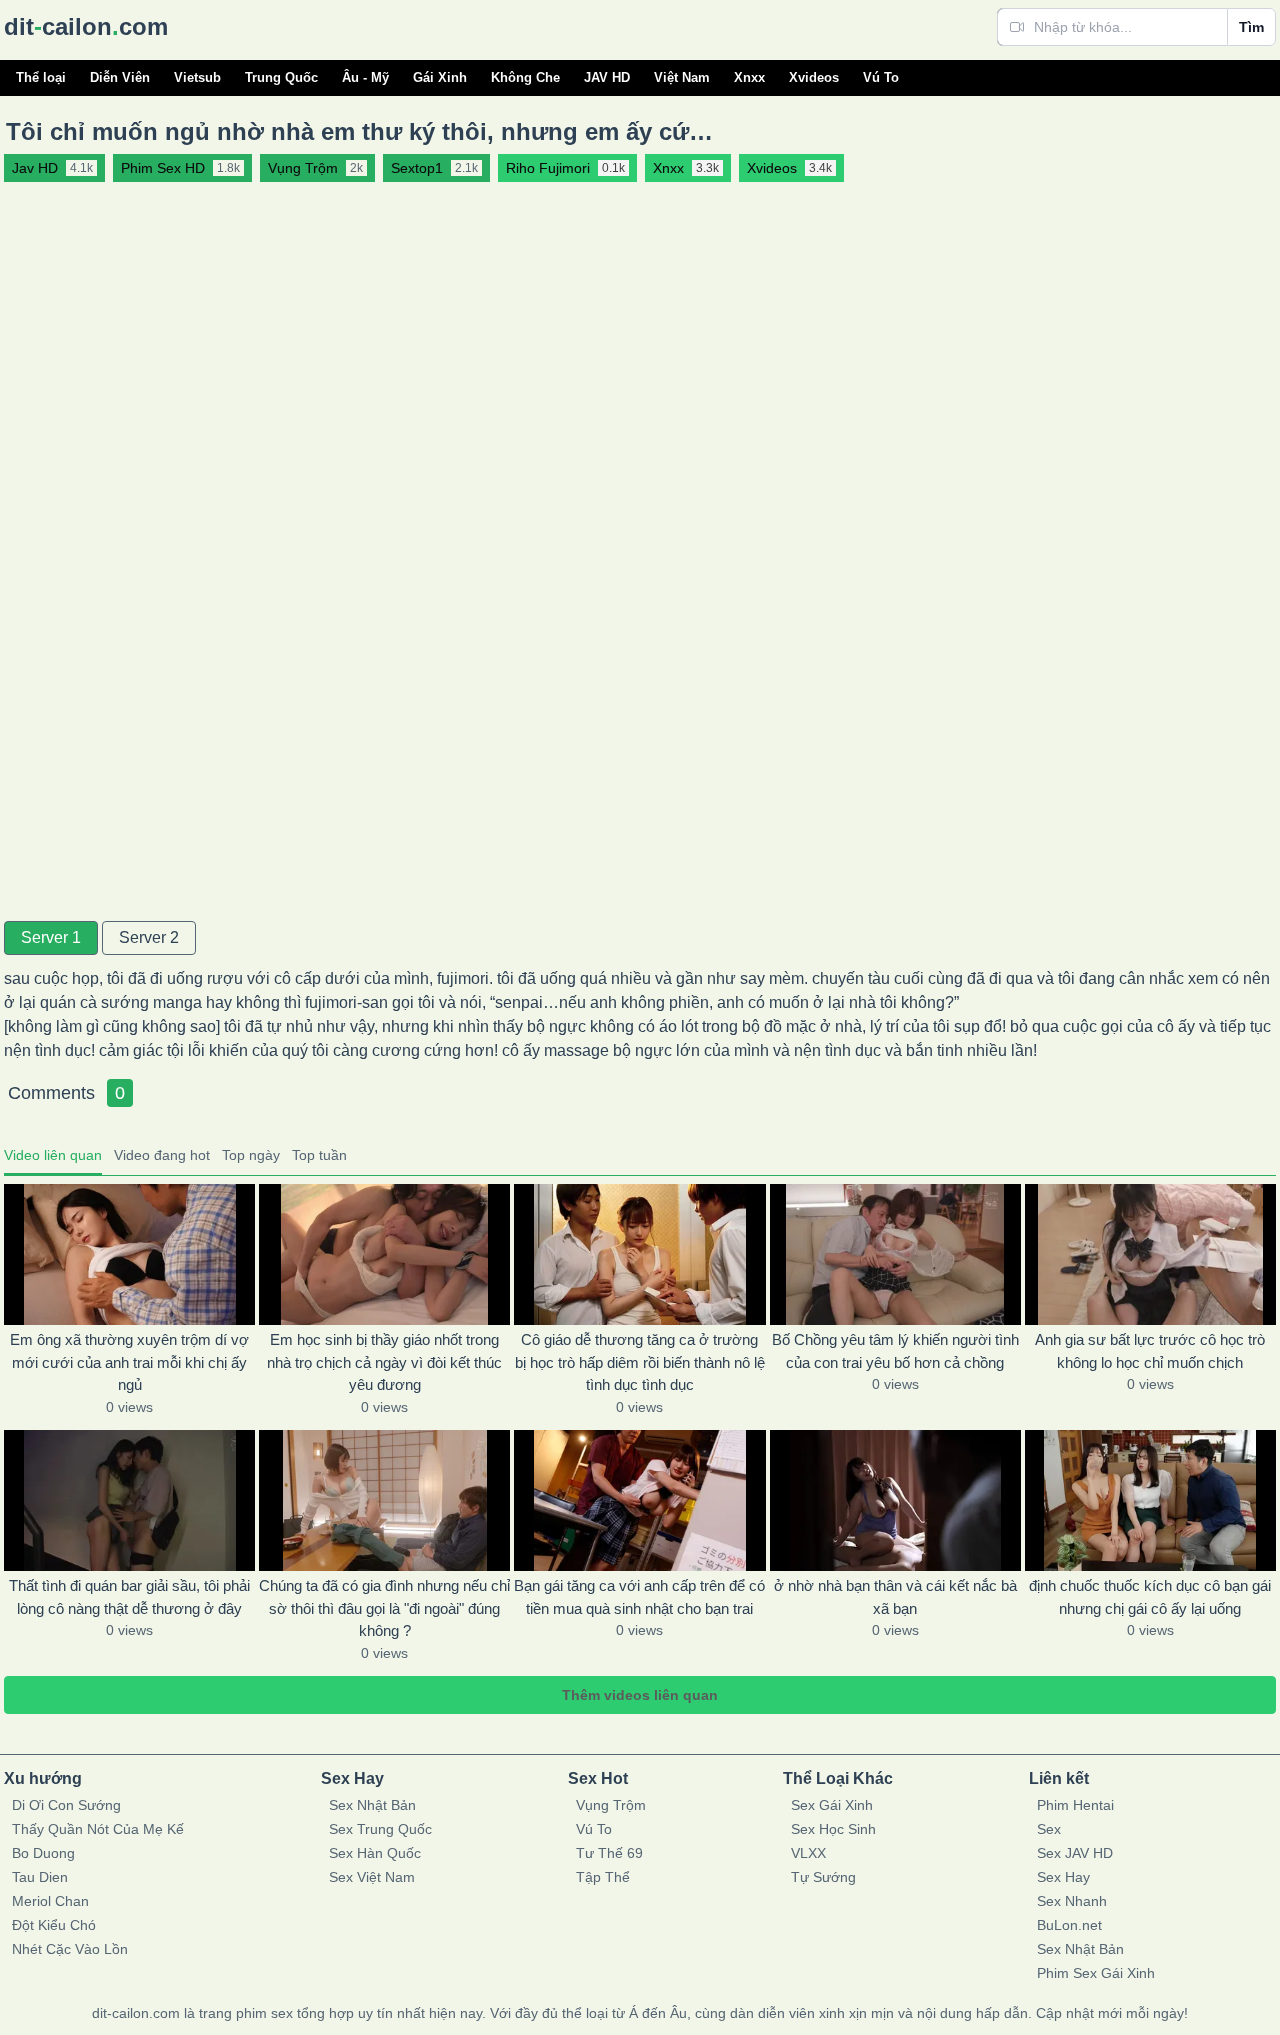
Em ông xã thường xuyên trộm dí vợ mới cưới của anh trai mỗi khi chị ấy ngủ (129, 1362)
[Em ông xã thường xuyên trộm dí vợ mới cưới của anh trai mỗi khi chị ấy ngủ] (129, 1254)
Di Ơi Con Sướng (66, 1805)
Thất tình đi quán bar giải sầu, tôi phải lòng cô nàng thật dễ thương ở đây (129, 1597)
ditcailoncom (86, 26)
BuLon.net (1069, 1925)
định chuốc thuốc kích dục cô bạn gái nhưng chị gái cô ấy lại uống (1150, 1597)
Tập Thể (603, 1877)
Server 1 (51, 937)
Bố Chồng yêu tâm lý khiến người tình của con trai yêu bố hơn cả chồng (895, 1351)
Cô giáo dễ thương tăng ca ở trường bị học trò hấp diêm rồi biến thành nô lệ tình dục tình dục (640, 1362)
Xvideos (814, 77)
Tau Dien (40, 1877)
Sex (1049, 1829)
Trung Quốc (281, 77)
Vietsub (197, 77)
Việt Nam (682, 77)
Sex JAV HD (1075, 1853)
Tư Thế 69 (609, 1853)
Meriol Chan (50, 1901)
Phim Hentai (1075, 1805)
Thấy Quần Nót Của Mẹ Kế (98, 1829)
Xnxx (749, 77)
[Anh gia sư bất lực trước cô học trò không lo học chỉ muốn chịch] (1150, 1254)
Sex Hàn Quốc (375, 1853)
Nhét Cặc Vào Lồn (70, 1949)
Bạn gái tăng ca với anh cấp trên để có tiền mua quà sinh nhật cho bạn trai (639, 1597)
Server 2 (149, 937)
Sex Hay (1063, 1877)
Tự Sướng (823, 1877)
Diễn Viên (120, 77)
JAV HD (607, 77)
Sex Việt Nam (372, 1877)
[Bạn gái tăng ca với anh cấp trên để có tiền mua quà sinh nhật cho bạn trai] (639, 1500)
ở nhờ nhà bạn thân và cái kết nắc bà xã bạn (895, 1597)
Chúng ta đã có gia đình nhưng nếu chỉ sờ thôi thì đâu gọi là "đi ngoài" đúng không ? (384, 1608)
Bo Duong (43, 1853)
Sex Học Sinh (833, 1829)
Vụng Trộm (611, 1805)
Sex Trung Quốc (380, 1829)
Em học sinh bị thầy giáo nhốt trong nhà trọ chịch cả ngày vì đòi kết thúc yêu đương (384, 1362)
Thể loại (41, 77)
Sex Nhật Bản (372, 1805)
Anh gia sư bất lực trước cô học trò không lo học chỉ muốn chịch (1150, 1351)
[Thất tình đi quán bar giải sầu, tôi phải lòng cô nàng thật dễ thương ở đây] (129, 1500)
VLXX (808, 1853)
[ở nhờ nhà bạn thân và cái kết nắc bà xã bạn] (895, 1500)
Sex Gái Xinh (832, 1805)
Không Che (525, 77)
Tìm (1251, 27)
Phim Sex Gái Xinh (1096, 1973)
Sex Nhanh (1072, 1901)
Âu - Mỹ (365, 77)
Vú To (881, 77)
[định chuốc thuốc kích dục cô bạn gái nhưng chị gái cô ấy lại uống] (1150, 1500)
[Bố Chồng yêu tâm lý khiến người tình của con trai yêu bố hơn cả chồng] (895, 1254)
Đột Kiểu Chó (54, 1925)
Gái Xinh (440, 77)
